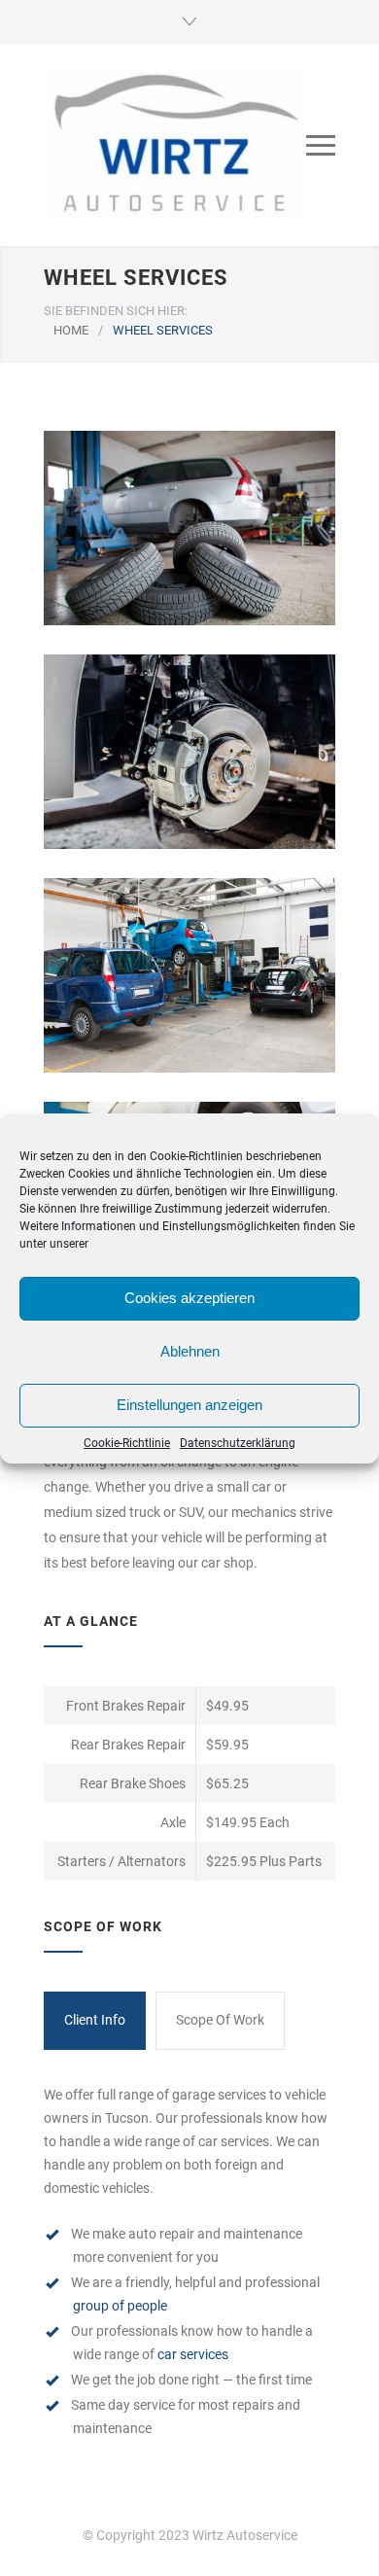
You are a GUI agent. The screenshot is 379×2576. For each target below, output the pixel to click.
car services (193, 2354)
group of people (120, 2306)
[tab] (95, 2021)
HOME (71, 330)
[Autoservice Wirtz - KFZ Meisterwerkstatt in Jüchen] (175, 145)
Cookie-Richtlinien (196, 1156)
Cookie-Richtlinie (127, 1443)
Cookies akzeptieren (189, 1298)
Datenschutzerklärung (238, 1443)
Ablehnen (190, 1351)
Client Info (95, 2020)
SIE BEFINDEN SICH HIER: (116, 311)
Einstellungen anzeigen (189, 1405)
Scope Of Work (220, 2020)
